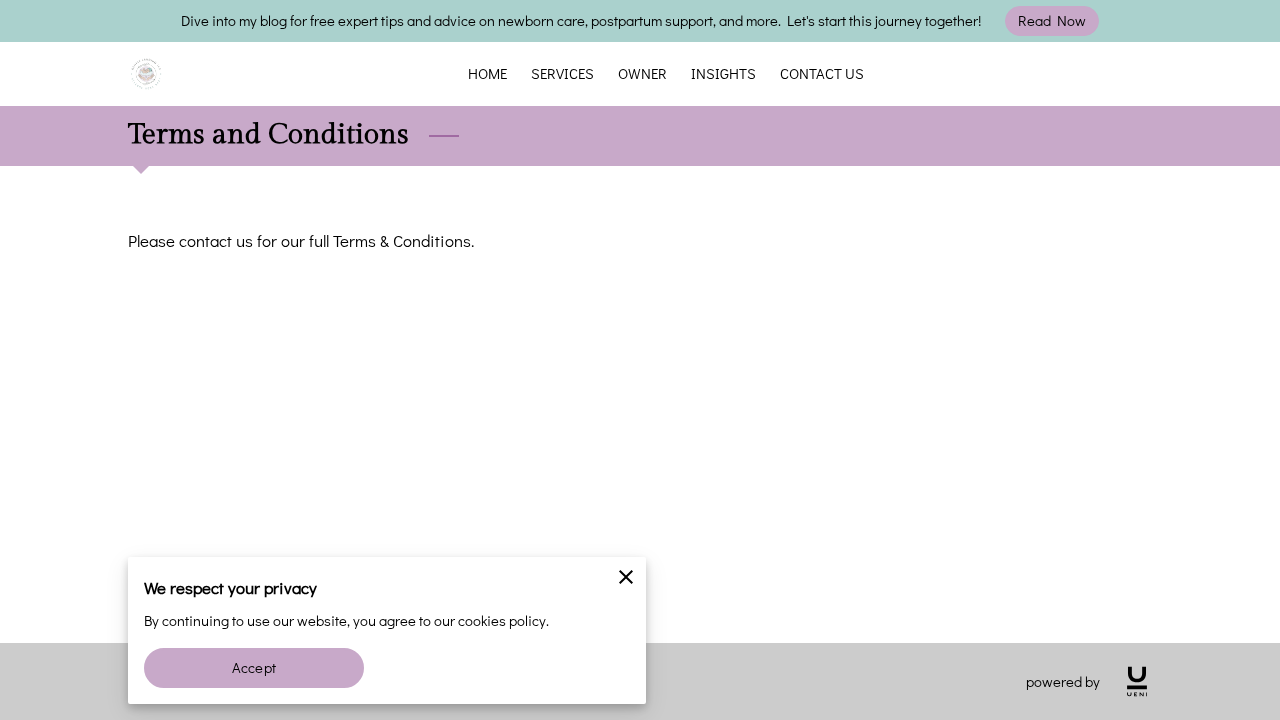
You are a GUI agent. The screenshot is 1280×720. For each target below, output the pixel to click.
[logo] (1137, 681)
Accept (254, 667)
